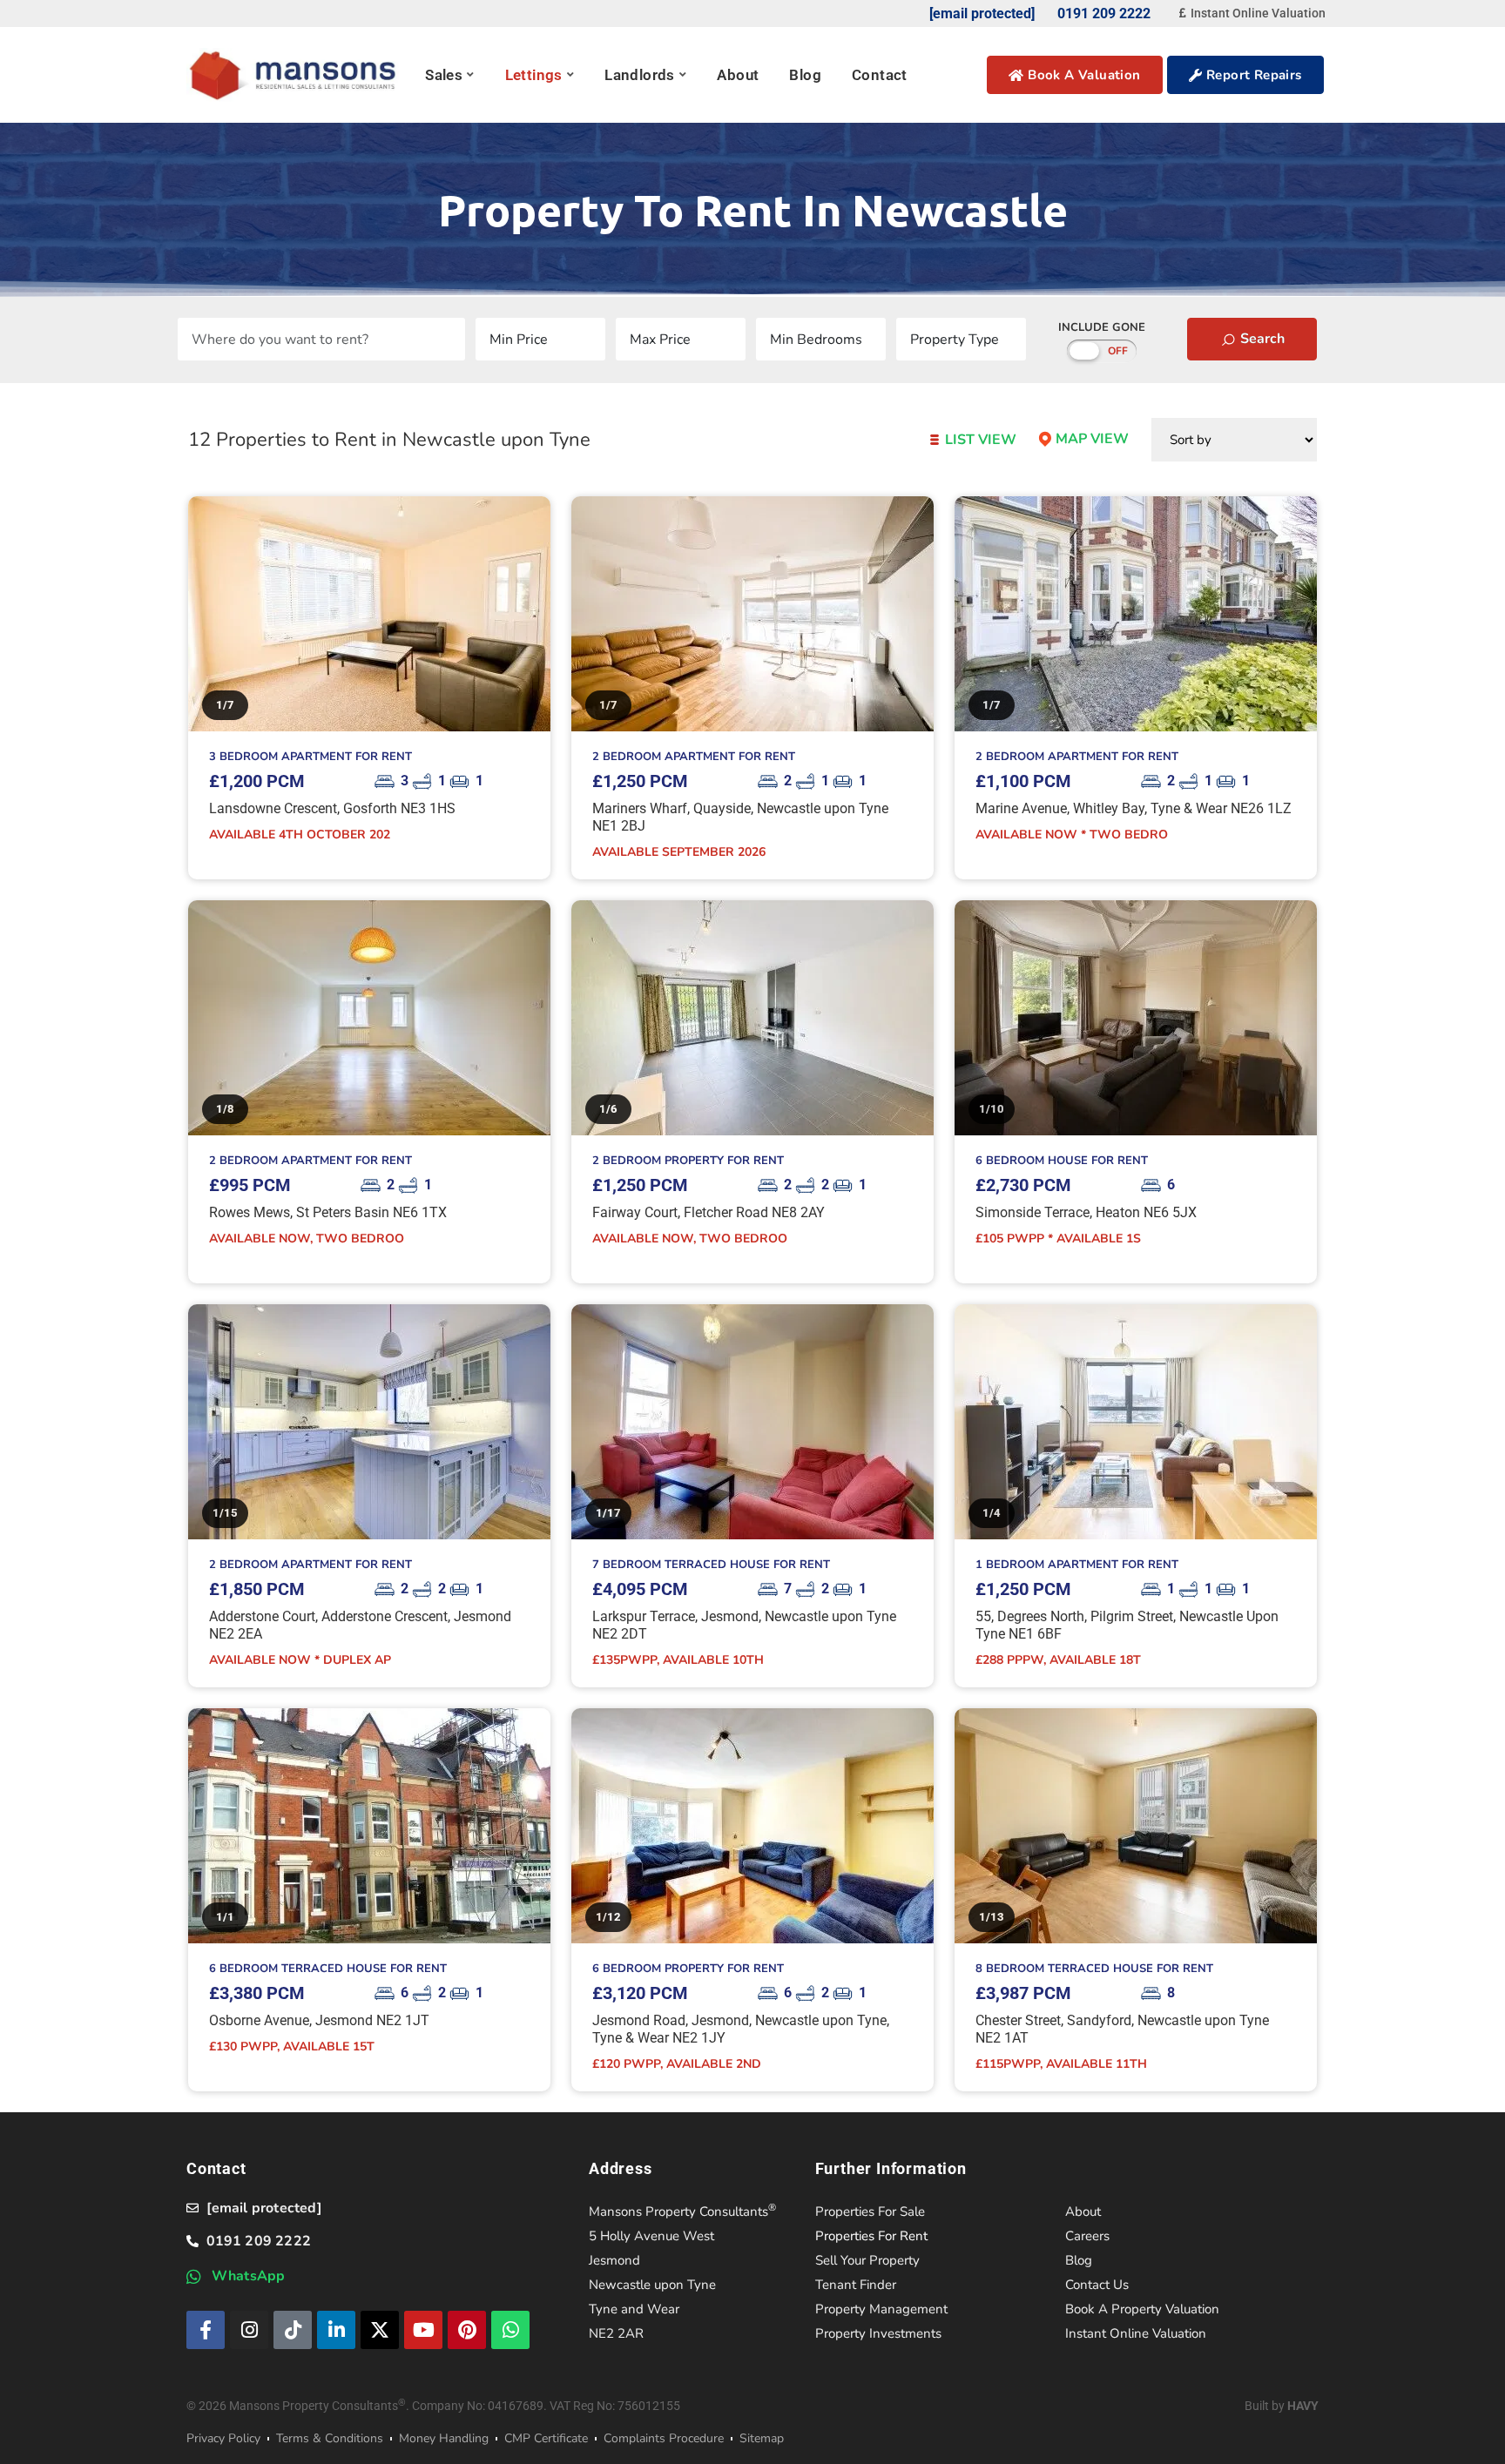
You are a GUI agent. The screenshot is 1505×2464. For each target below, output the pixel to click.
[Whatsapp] (510, 2330)
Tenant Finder (856, 2285)
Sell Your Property (867, 2260)
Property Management (881, 2309)
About (738, 75)
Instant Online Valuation (1136, 2333)
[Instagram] (249, 2330)
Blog (805, 75)
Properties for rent (871, 2236)
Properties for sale (870, 2212)
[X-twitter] (380, 2330)
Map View (1090, 439)
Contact (880, 75)
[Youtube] (423, 2330)
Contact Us (1097, 2285)
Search (1261, 339)
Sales (444, 75)
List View (979, 440)
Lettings (534, 75)
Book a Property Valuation (1142, 2309)
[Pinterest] (467, 2330)
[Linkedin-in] (336, 2330)
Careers (1087, 2236)
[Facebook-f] (206, 2330)
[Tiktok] (293, 2330)
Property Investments (878, 2333)
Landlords (640, 75)
